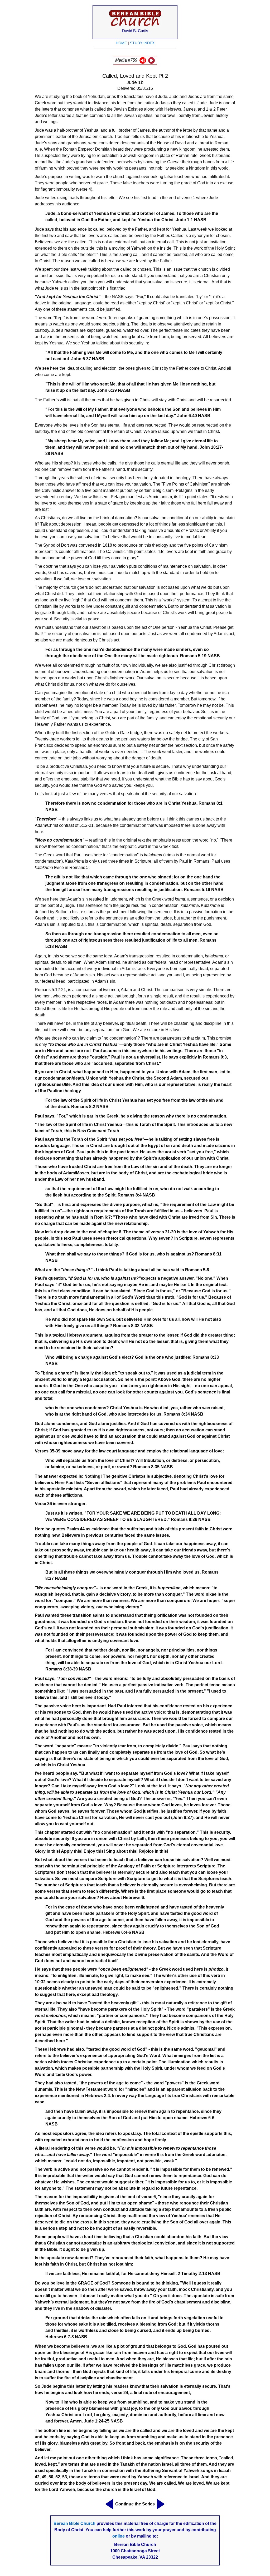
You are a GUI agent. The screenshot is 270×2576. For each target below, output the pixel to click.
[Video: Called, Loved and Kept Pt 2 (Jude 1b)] (151, 62)
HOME (121, 43)
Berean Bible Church (74, 2523)
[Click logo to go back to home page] (135, 26)
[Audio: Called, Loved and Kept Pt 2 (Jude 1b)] (143, 62)
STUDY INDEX (142, 43)
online (119, 2536)
